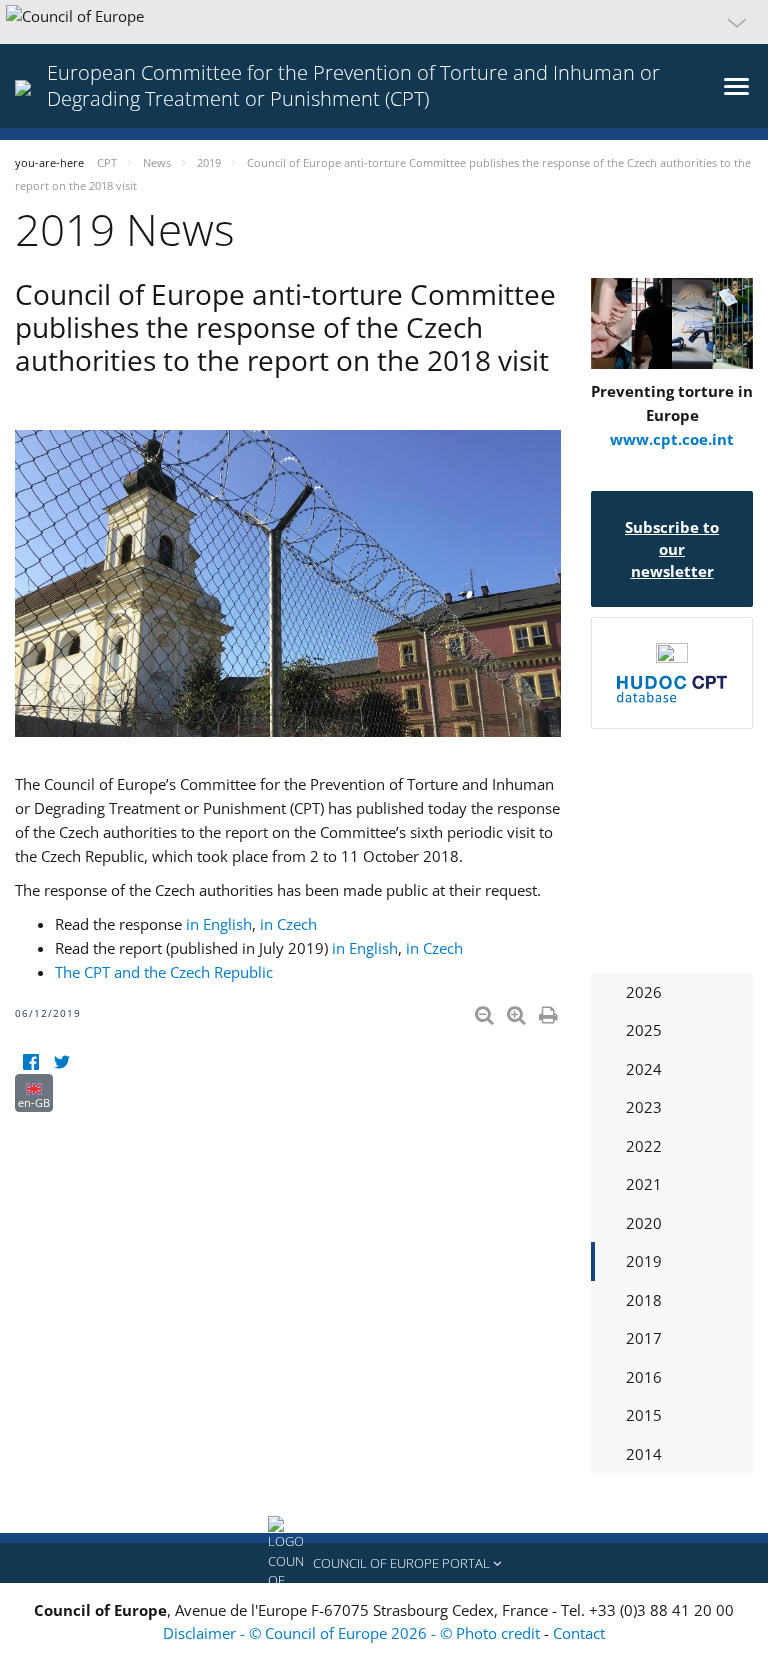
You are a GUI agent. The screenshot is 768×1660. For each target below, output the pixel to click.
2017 (644, 1338)
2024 (644, 1069)
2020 (644, 1223)
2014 (644, 1454)
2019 (644, 1261)
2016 (644, 1377)
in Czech (286, 924)
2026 (644, 992)
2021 (644, 1184)
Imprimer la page (550, 1011)
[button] (384, 22)
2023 (644, 1107)
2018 (644, 1300)
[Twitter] (61, 1061)
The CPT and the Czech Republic (164, 972)
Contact (579, 1633)
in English (219, 924)
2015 (644, 1415)
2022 (644, 1146)
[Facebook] (30, 1061)
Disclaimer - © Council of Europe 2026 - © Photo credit (353, 1633)
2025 (644, 1030)
